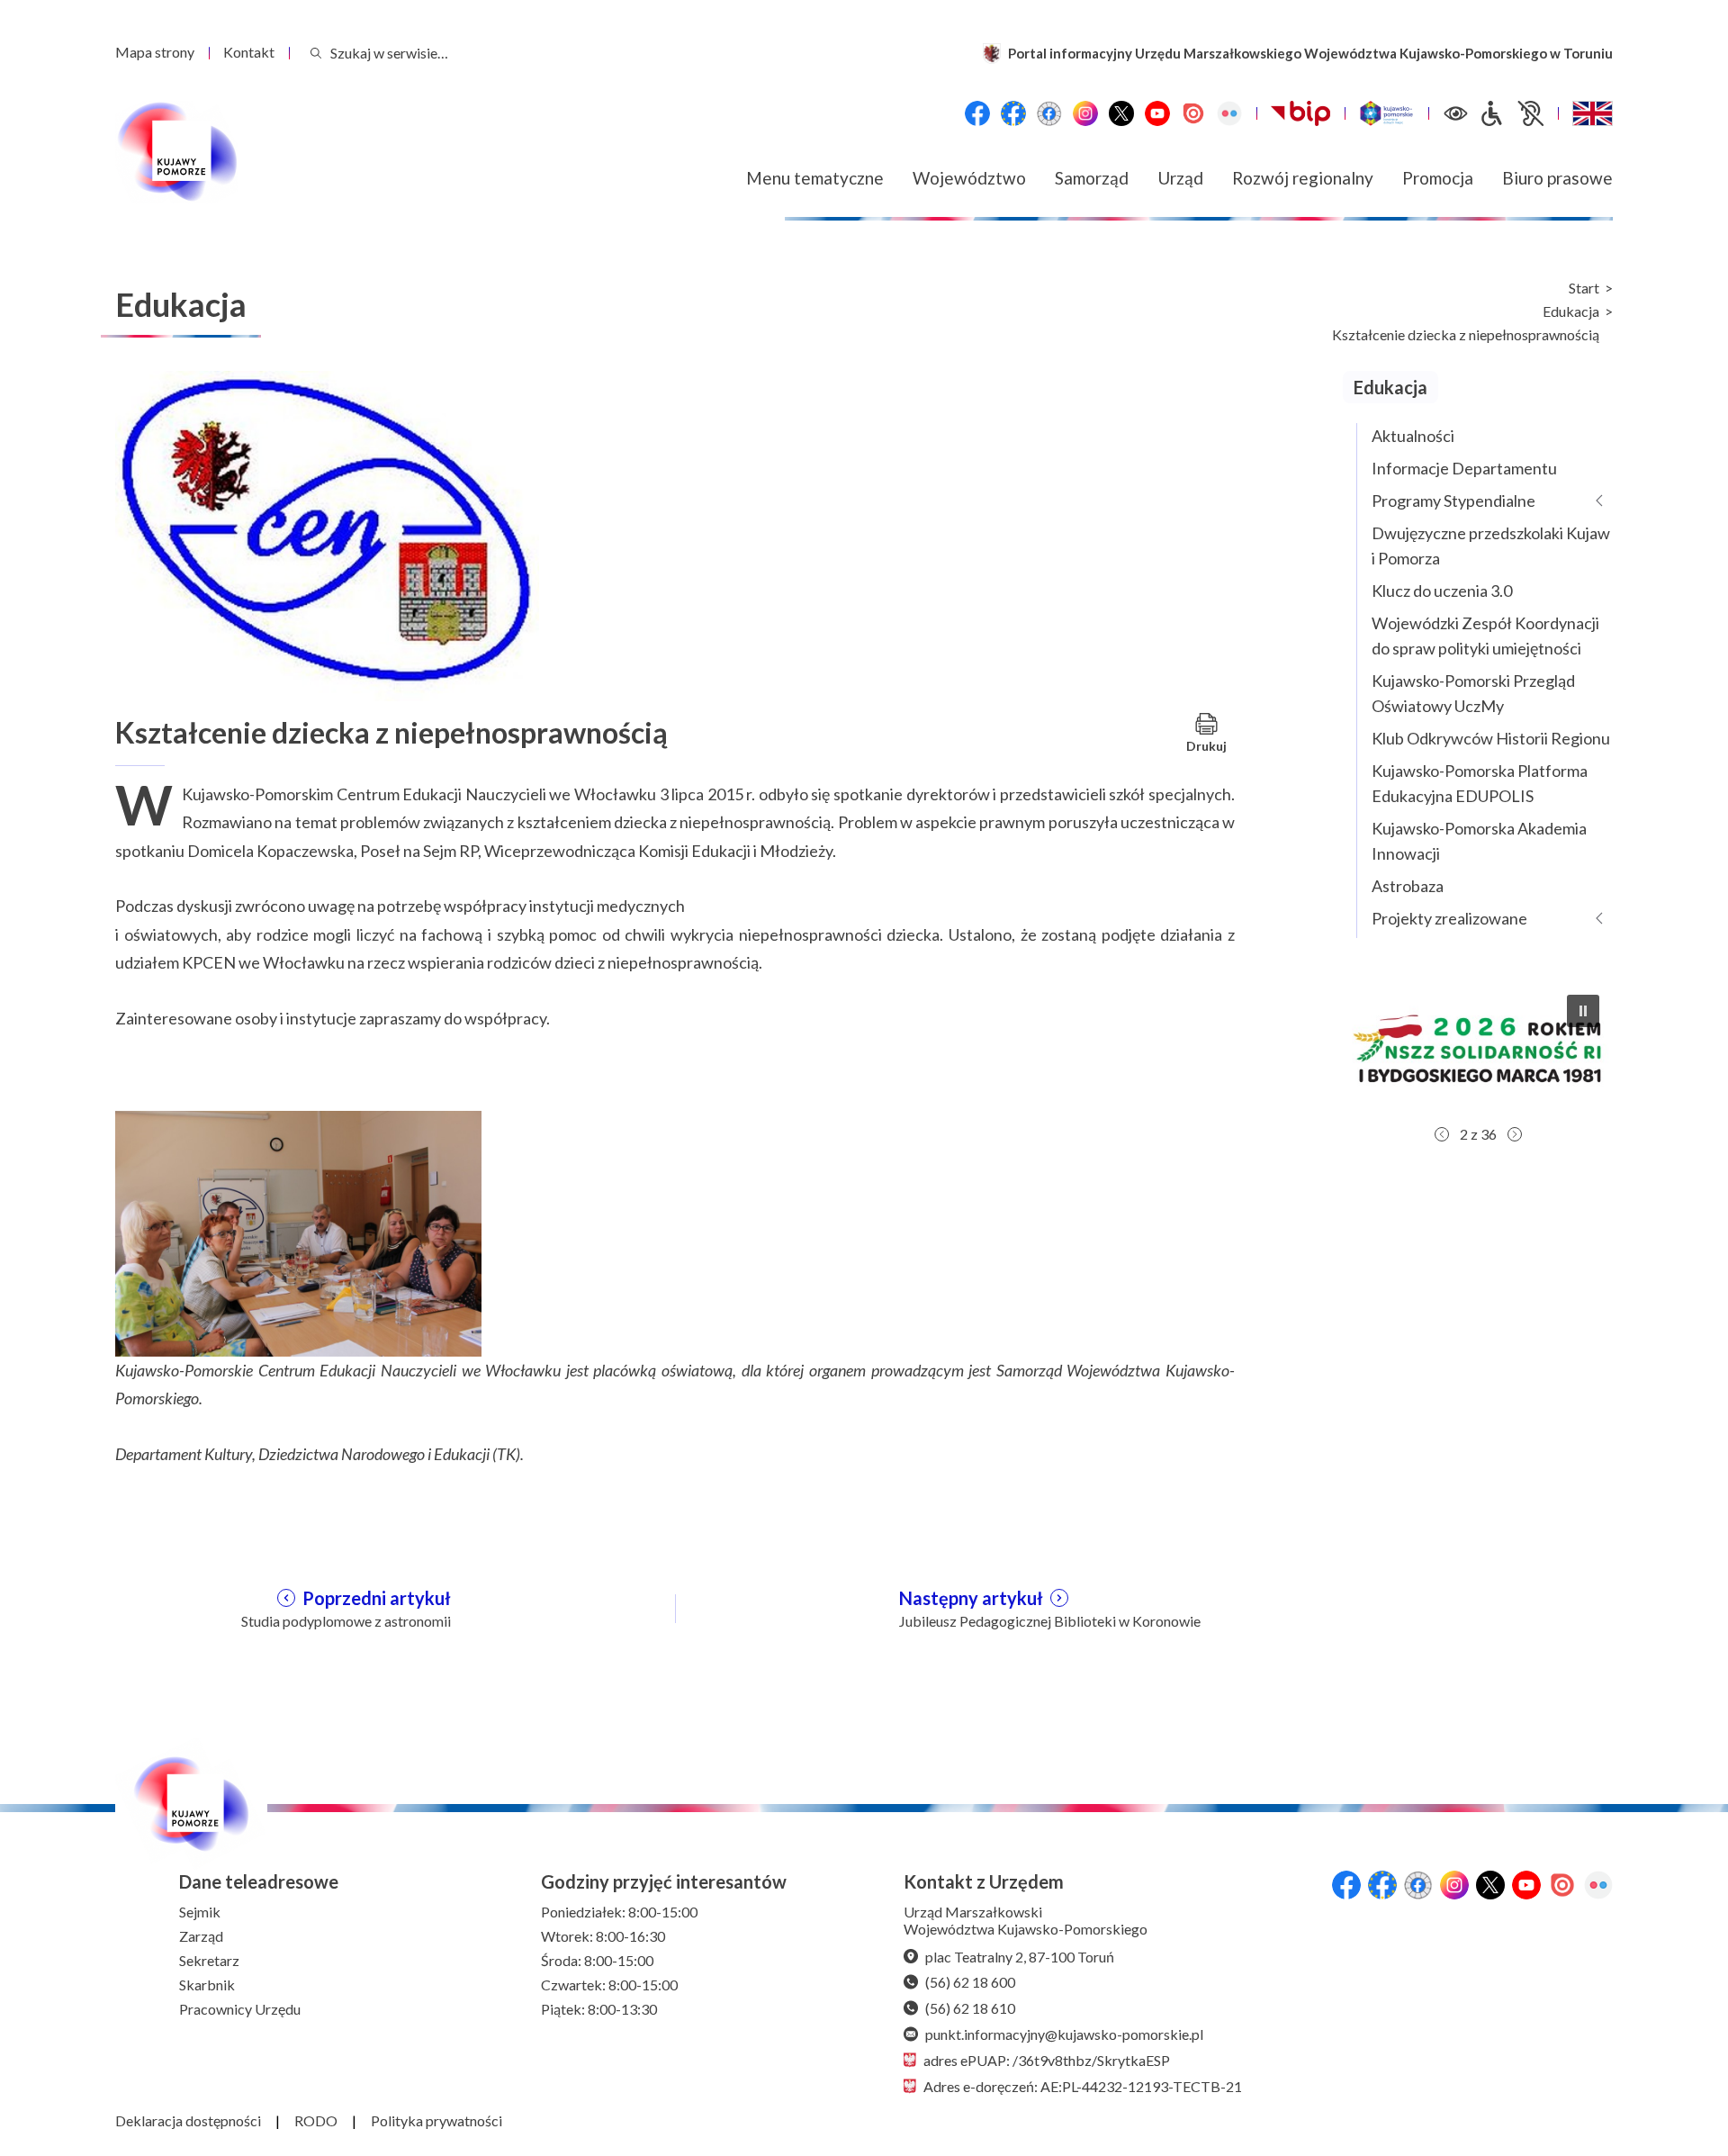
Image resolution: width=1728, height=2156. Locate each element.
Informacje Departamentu (1464, 468)
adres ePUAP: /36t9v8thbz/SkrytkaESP (1047, 2060)
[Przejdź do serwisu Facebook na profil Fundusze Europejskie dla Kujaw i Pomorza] (1013, 113)
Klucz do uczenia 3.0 (1442, 591)
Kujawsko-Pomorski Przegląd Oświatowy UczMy (1473, 693)
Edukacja (1571, 311)
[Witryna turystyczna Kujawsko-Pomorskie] (1386, 113)
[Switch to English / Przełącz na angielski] (1593, 113)
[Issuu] (1193, 113)
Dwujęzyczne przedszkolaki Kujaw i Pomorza (1491, 546)
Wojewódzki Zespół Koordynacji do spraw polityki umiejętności (1485, 636)
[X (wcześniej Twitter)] (1121, 113)
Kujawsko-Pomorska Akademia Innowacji (1479, 841)
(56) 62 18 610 (970, 2008)
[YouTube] (1157, 113)
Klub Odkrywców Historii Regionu (1491, 738)
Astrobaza (1408, 886)
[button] (1478, 1049)
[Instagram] (1085, 113)
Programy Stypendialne (1453, 501)
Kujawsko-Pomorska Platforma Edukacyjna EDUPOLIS (1480, 783)
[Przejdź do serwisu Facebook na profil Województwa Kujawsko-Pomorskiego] (977, 113)
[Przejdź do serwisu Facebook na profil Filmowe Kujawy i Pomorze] (1049, 113)
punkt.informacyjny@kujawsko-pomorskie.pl (1064, 2034)
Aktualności (1413, 436)
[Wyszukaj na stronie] (316, 53)
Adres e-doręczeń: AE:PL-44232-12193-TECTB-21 (1083, 2086)
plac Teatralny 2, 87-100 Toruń (1020, 1957)
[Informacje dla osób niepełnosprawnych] (1511, 113)
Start (1584, 288)
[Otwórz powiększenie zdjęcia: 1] (298, 1231)
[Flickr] (1229, 113)
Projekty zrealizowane (1449, 918)
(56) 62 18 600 (970, 1982)
